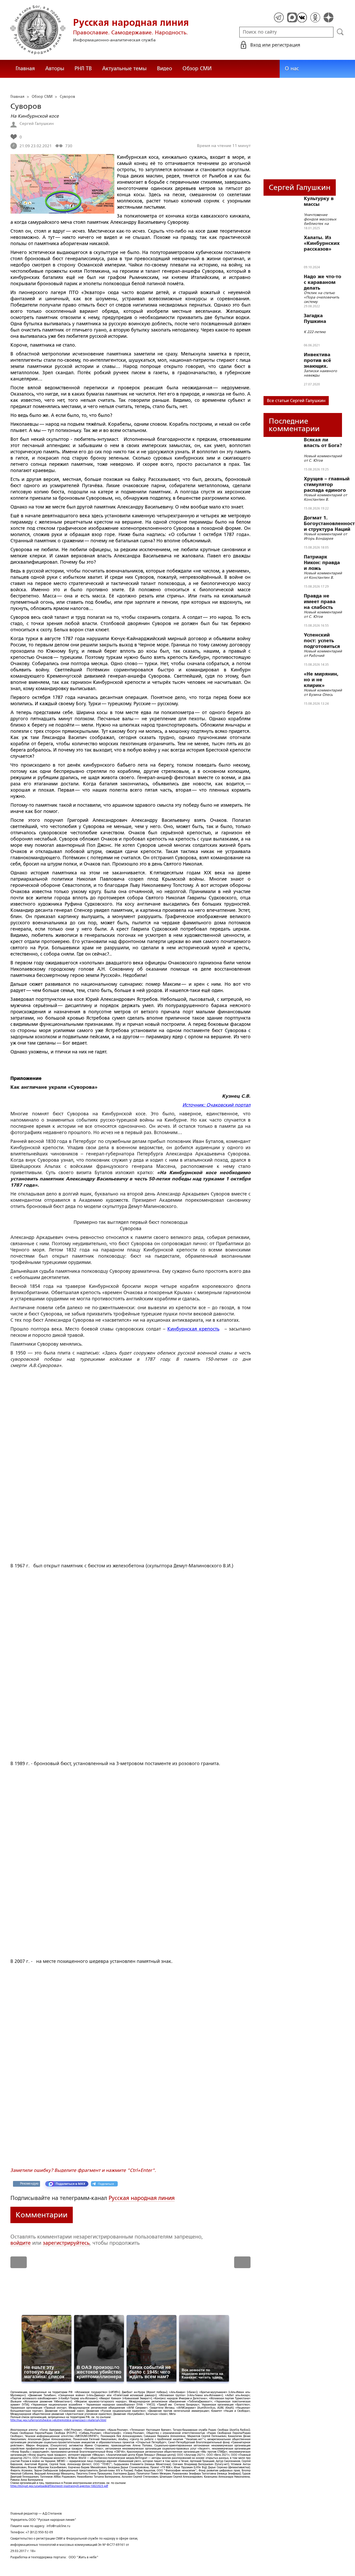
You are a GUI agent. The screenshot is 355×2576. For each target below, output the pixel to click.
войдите (21, 2243)
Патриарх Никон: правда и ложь (322, 563)
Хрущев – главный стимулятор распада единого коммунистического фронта (329, 485)
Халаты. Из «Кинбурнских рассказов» (322, 243)
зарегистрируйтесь (66, 2243)
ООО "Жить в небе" (84, 2557)
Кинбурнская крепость (193, 1329)
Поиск (340, 32)
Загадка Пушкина (315, 319)
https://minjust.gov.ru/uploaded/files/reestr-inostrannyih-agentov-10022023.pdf (59, 2486)
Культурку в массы (319, 201)
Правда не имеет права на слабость (320, 602)
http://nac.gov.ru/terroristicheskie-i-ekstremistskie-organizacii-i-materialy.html (58, 2420)
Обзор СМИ (197, 68)
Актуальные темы (124, 68)
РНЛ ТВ (83, 68)
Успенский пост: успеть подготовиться (322, 641)
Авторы (55, 68)
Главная (25, 68)
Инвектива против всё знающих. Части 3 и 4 (317, 360)
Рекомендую (29, 2184)
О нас (292, 68)
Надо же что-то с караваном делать (323, 282)
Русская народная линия (142, 2198)
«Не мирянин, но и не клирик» (321, 680)
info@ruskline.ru (58, 2526)
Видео (165, 68)
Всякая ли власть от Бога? (323, 443)
